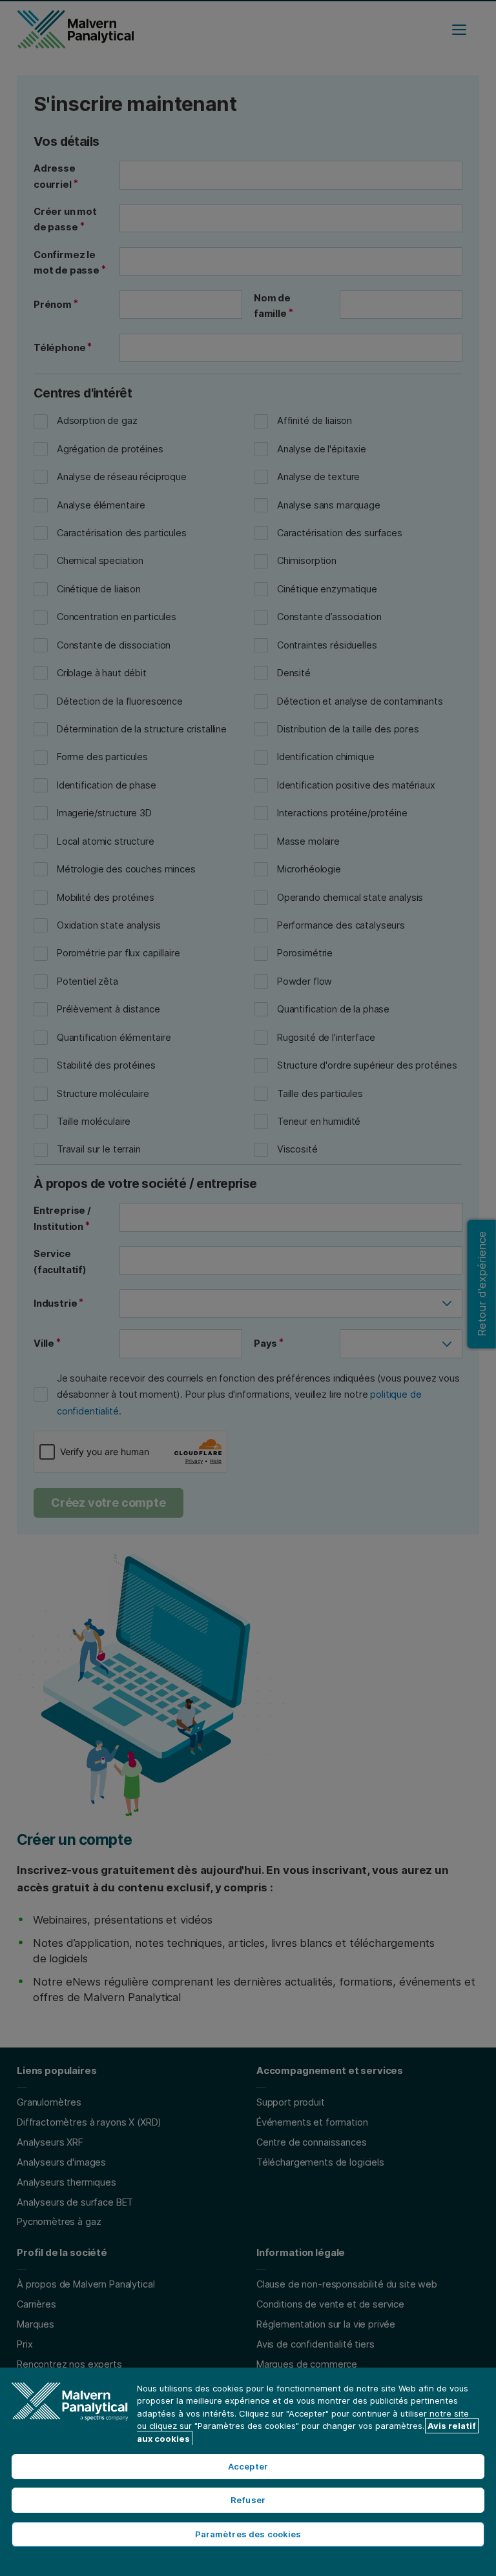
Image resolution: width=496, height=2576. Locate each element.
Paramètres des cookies (248, 2534)
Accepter (248, 2466)
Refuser (248, 2500)
